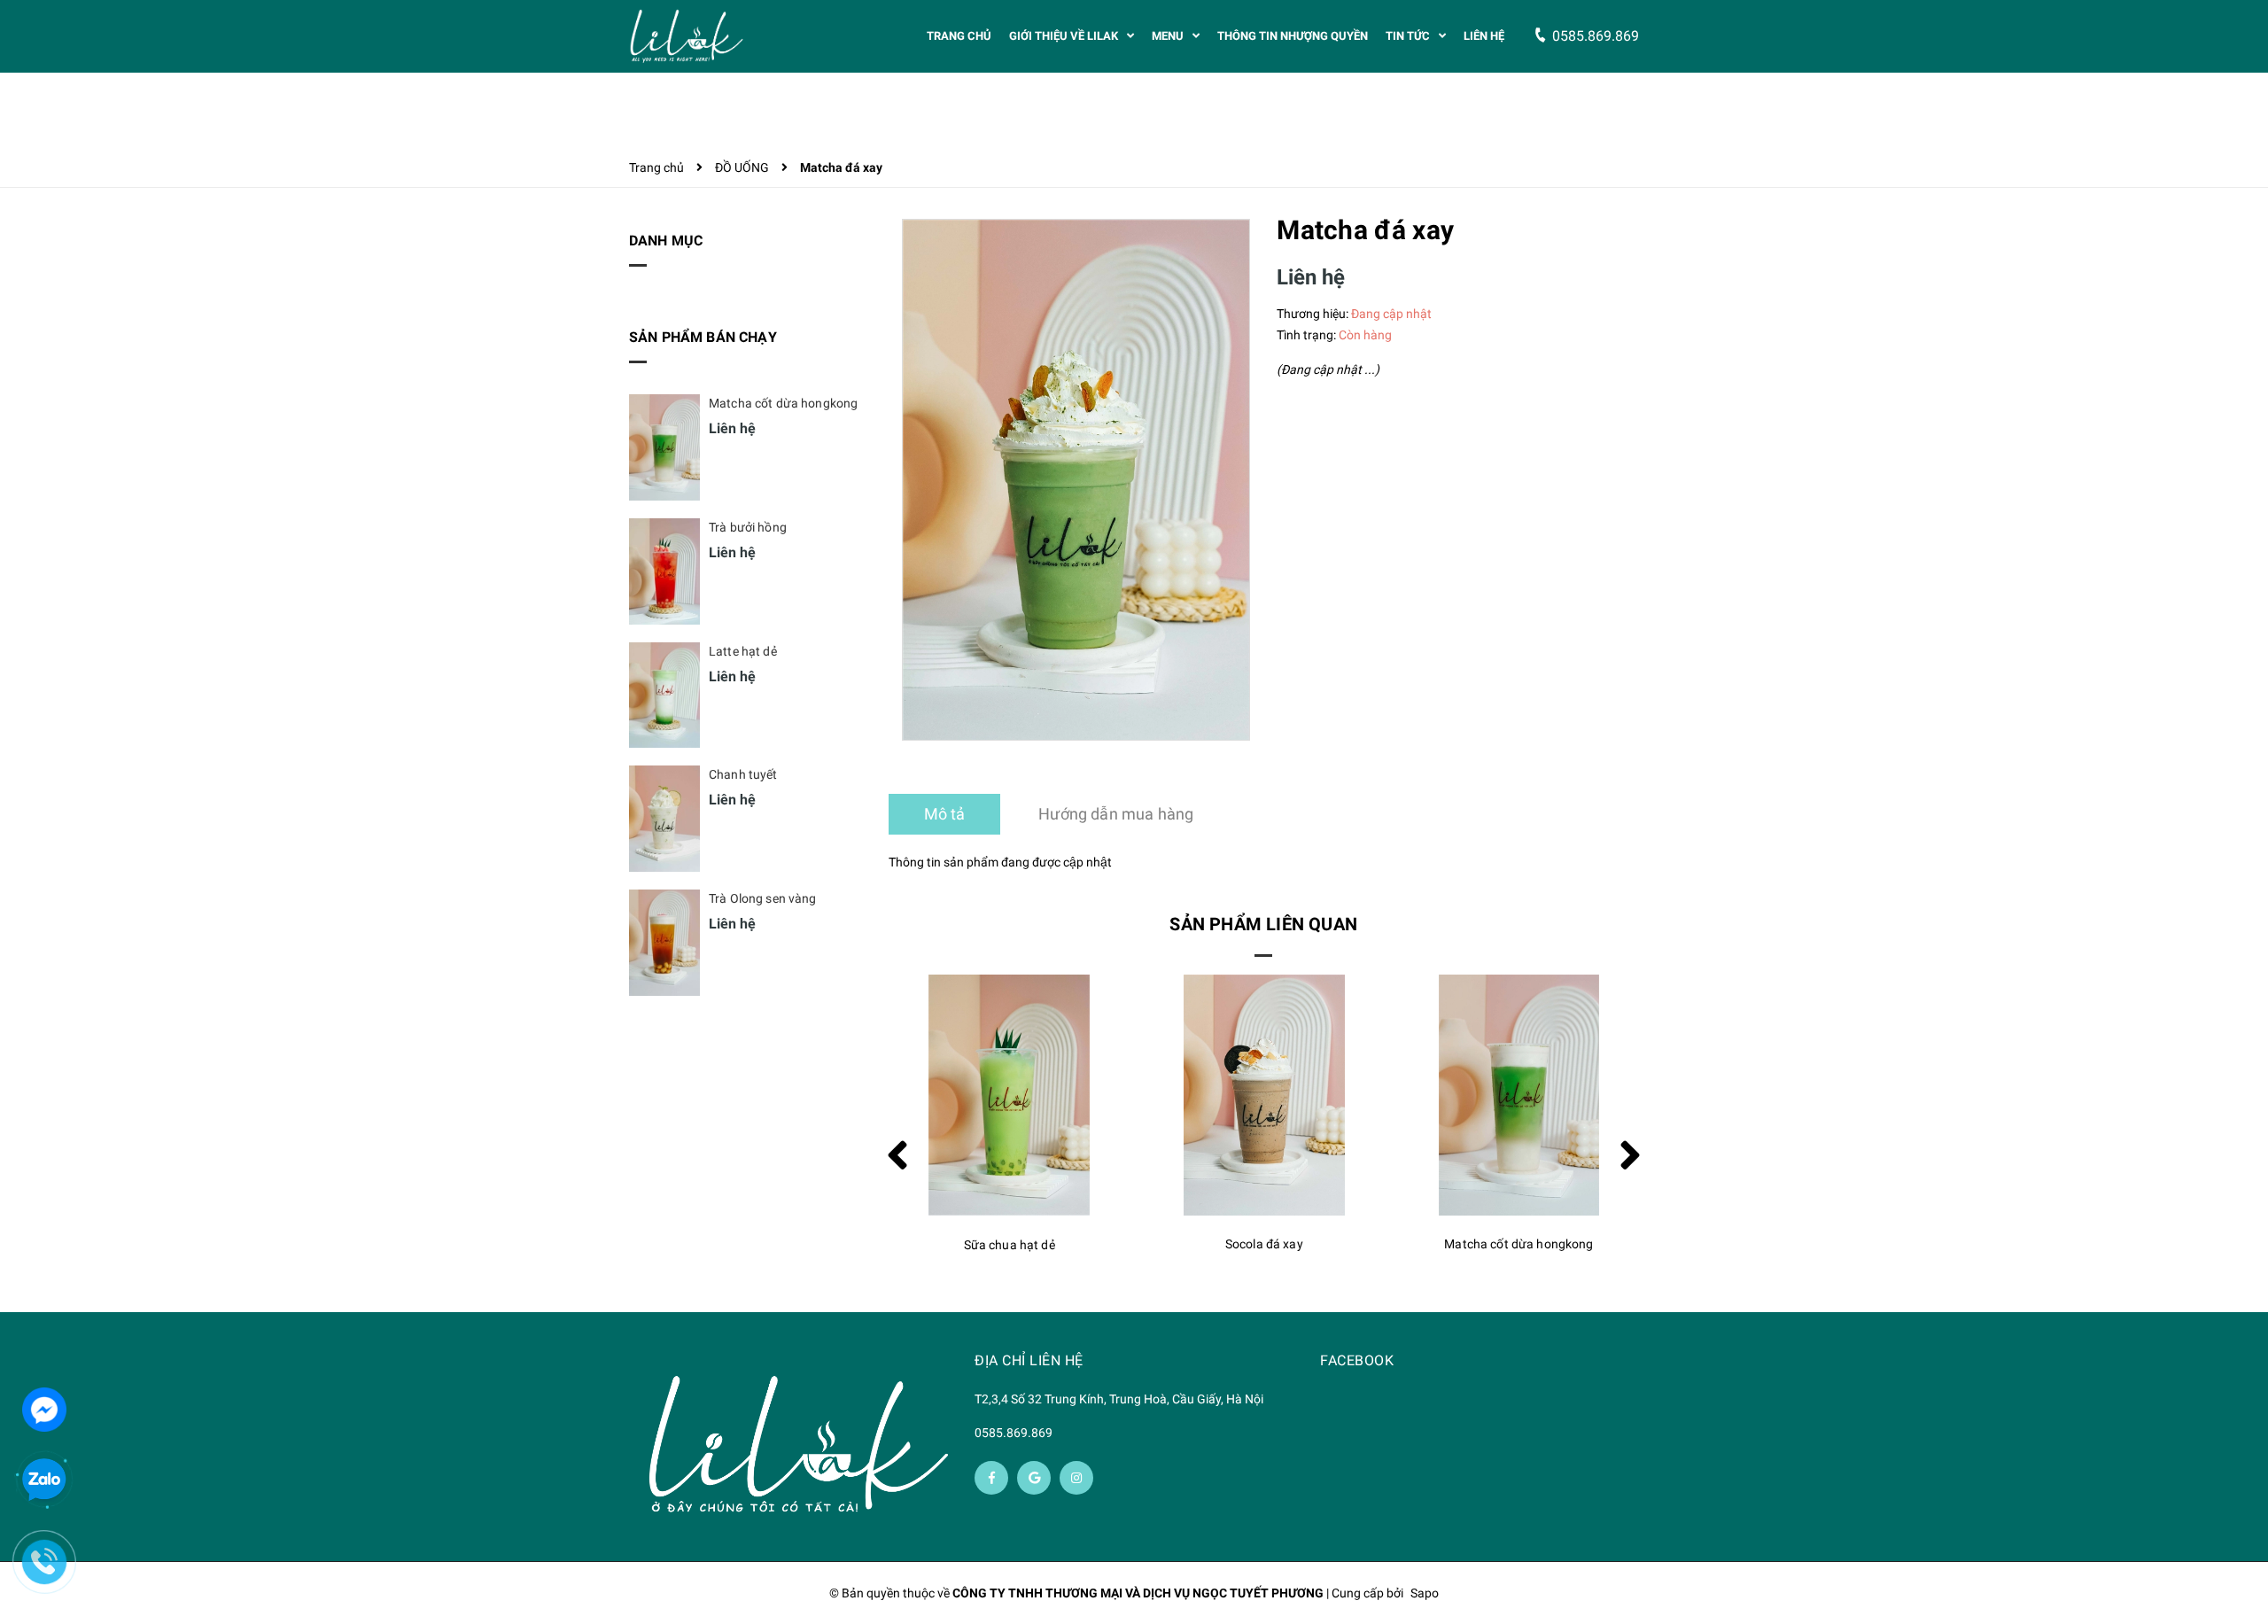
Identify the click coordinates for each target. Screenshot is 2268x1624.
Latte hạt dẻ (1519, 1244)
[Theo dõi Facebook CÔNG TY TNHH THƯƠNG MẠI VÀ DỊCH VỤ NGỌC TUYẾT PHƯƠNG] (991, 1478)
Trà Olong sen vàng (763, 898)
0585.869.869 (1014, 1433)
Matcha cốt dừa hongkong (1263, 1244)
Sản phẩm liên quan (1263, 924)
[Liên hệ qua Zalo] (44, 1480)
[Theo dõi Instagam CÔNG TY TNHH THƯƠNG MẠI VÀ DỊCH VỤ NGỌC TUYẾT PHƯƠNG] (1076, 1478)
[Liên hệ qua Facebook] (44, 1408)
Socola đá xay (1009, 1244)
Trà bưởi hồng (748, 527)
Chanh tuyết (743, 774)
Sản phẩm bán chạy (703, 337)
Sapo (1425, 1593)
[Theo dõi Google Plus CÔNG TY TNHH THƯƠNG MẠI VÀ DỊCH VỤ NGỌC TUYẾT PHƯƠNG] (1034, 1478)
